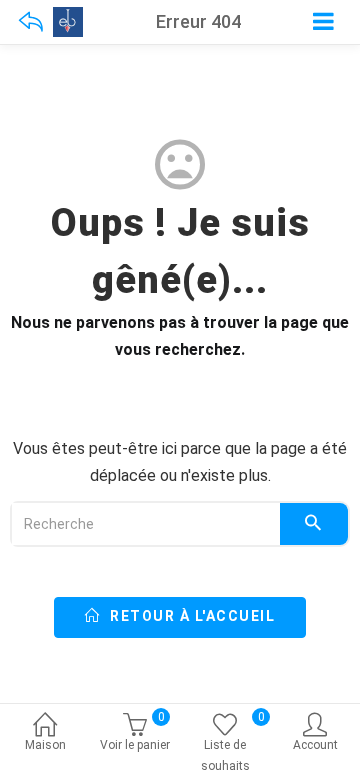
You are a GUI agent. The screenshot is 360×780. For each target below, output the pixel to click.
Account (315, 745)
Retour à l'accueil (191, 616)
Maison (45, 745)
